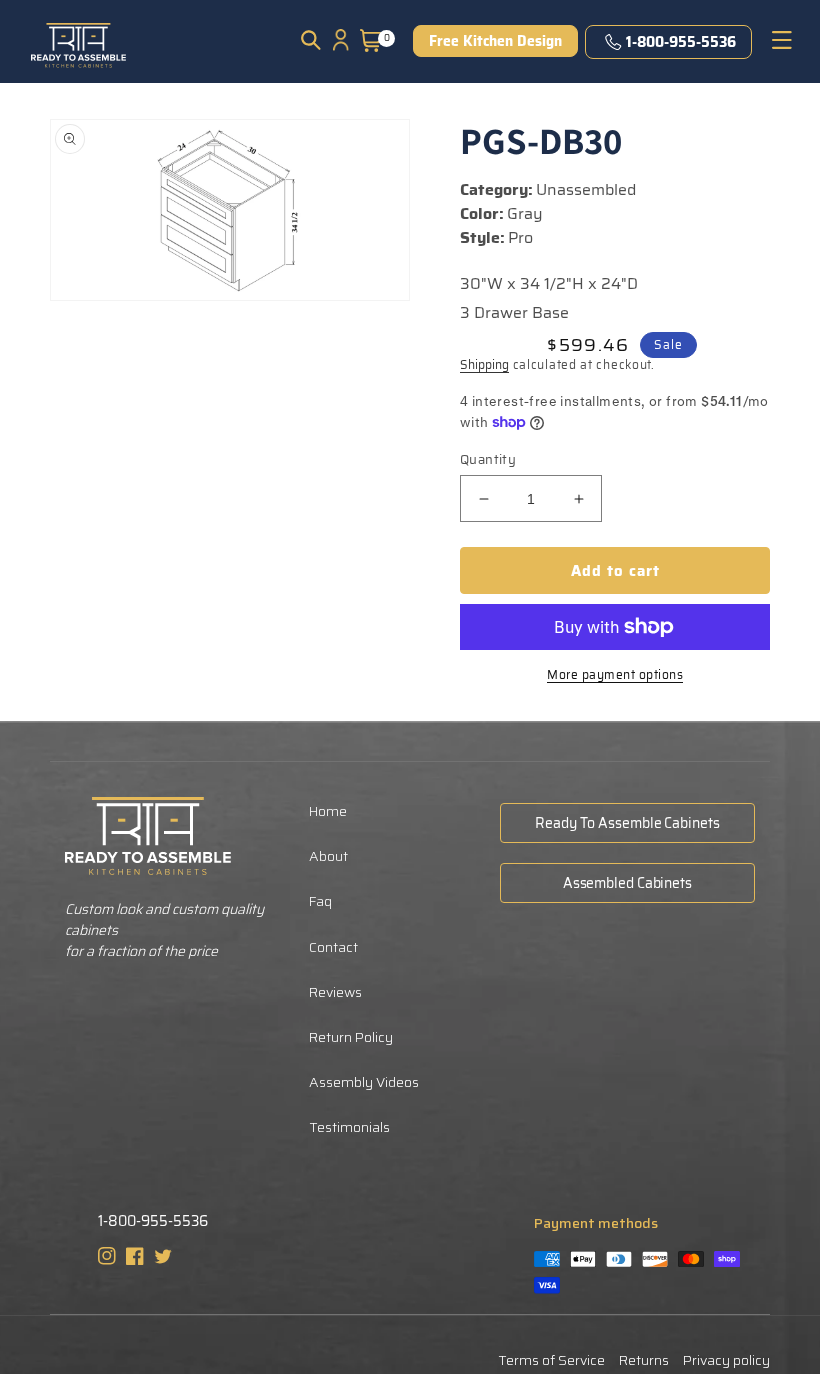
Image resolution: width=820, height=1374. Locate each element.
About (328, 856)
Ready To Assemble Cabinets (627, 823)
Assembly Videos (364, 1082)
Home (328, 811)
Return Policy (351, 1037)
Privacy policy (726, 1360)
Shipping (484, 364)
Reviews (335, 992)
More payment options (615, 675)
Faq (320, 901)
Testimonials (349, 1127)
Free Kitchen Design (495, 41)
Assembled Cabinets (627, 883)
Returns (644, 1360)
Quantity (488, 460)
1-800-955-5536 (681, 42)
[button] (311, 40)
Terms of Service (551, 1360)
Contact (333, 947)
